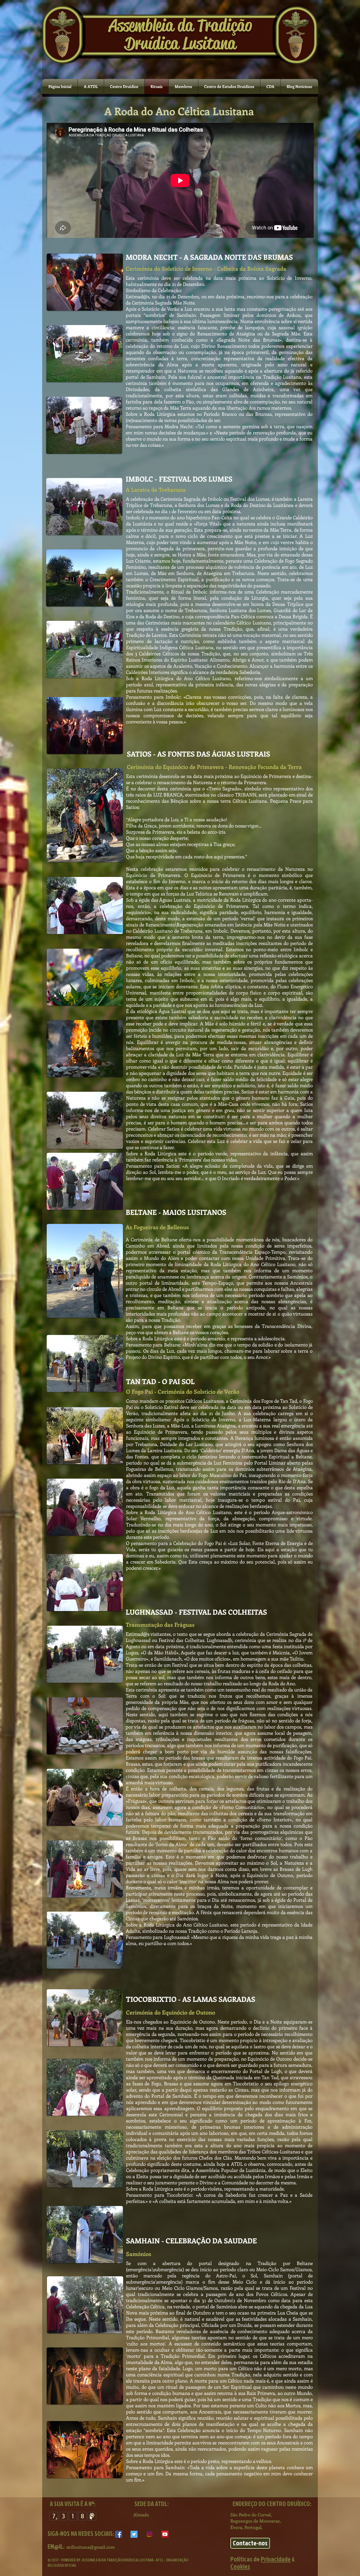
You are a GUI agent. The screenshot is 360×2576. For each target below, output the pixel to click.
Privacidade (276, 2559)
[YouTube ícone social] (165, 2534)
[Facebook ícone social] (119, 2534)
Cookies (240, 2566)
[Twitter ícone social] (134, 2534)
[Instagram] (149, 2534)
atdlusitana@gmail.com (91, 2547)
